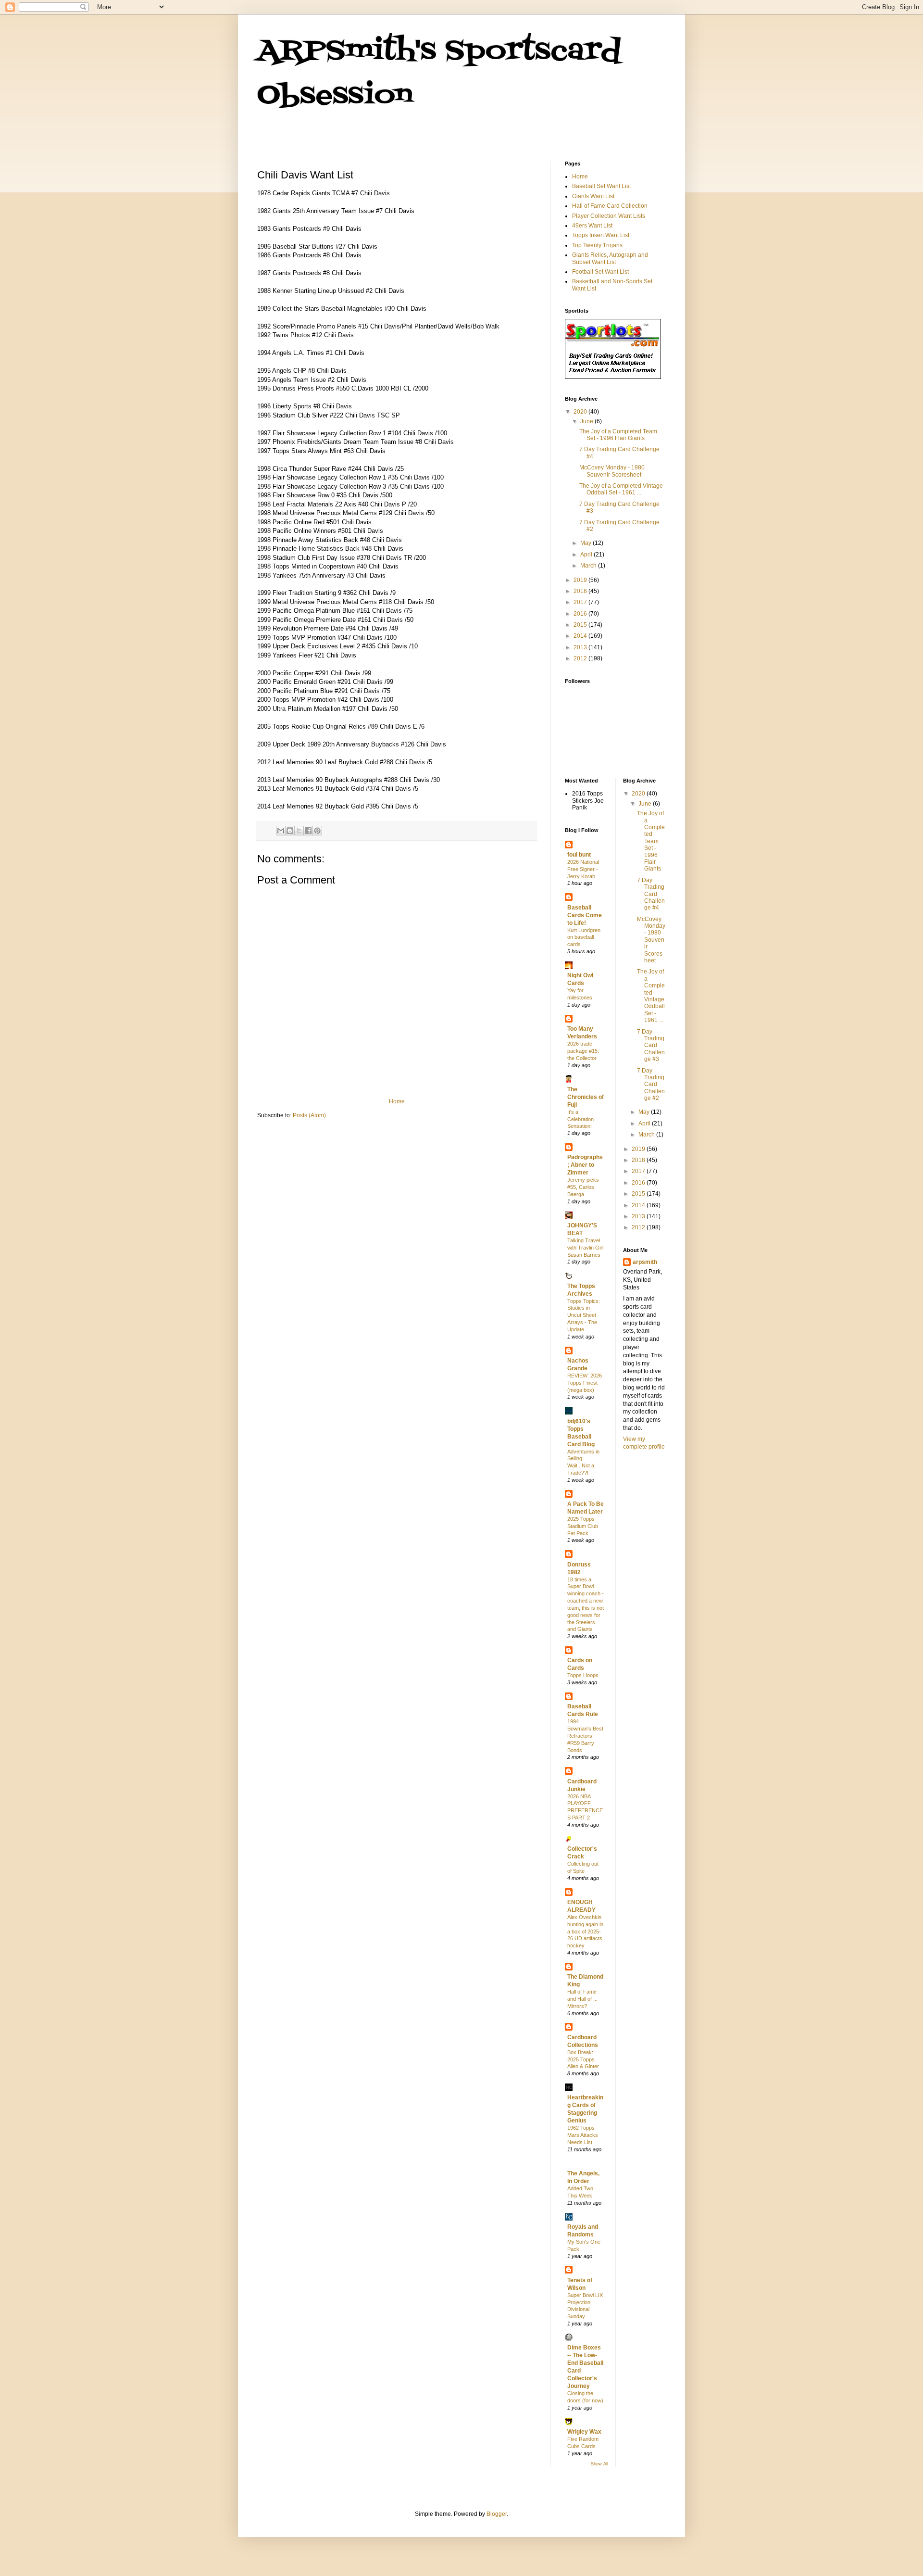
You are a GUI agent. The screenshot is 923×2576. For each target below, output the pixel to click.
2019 (581, 580)
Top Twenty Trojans (597, 245)
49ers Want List (592, 226)
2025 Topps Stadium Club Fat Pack (583, 1526)
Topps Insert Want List (601, 235)
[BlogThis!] (290, 831)
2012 (581, 658)
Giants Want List (593, 196)
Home (397, 1101)
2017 (581, 602)
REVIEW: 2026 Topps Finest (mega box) (585, 1383)
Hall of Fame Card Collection (610, 206)
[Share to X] (299, 831)
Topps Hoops (583, 1675)
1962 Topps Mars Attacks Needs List (583, 2135)
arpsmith (645, 1262)
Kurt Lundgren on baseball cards (584, 937)
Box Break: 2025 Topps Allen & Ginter (583, 2059)
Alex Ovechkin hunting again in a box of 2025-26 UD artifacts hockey (585, 1931)
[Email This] (281, 831)
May (586, 543)
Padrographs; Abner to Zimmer (585, 1165)
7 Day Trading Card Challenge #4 (651, 894)
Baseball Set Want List (601, 186)
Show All (599, 2464)
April (587, 555)
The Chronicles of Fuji (586, 1097)
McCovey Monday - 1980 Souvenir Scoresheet (612, 471)
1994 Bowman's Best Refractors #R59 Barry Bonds (585, 1736)
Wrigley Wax (584, 2432)
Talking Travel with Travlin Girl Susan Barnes (585, 1248)
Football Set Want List (600, 272)
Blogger (497, 2514)
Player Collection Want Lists (609, 216)
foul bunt (579, 855)
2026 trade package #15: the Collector (583, 1051)
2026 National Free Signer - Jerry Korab (583, 869)
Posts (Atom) (309, 1115)
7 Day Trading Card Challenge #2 (651, 1085)
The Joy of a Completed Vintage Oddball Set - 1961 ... (621, 489)
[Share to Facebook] (308, 831)
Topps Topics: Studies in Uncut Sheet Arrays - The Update (584, 1315)
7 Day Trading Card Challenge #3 (651, 1046)
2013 (581, 647)
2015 (581, 625)
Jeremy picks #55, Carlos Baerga (583, 1187)
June (587, 421)
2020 (581, 412)
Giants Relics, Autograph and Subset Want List (610, 258)
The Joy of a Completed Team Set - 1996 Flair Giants (618, 435)
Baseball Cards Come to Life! (585, 915)
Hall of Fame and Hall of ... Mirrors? (582, 1999)
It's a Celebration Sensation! (580, 1119)
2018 (581, 591)
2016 (581, 614)
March (589, 566)
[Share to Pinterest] (317, 831)
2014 (581, 636)
